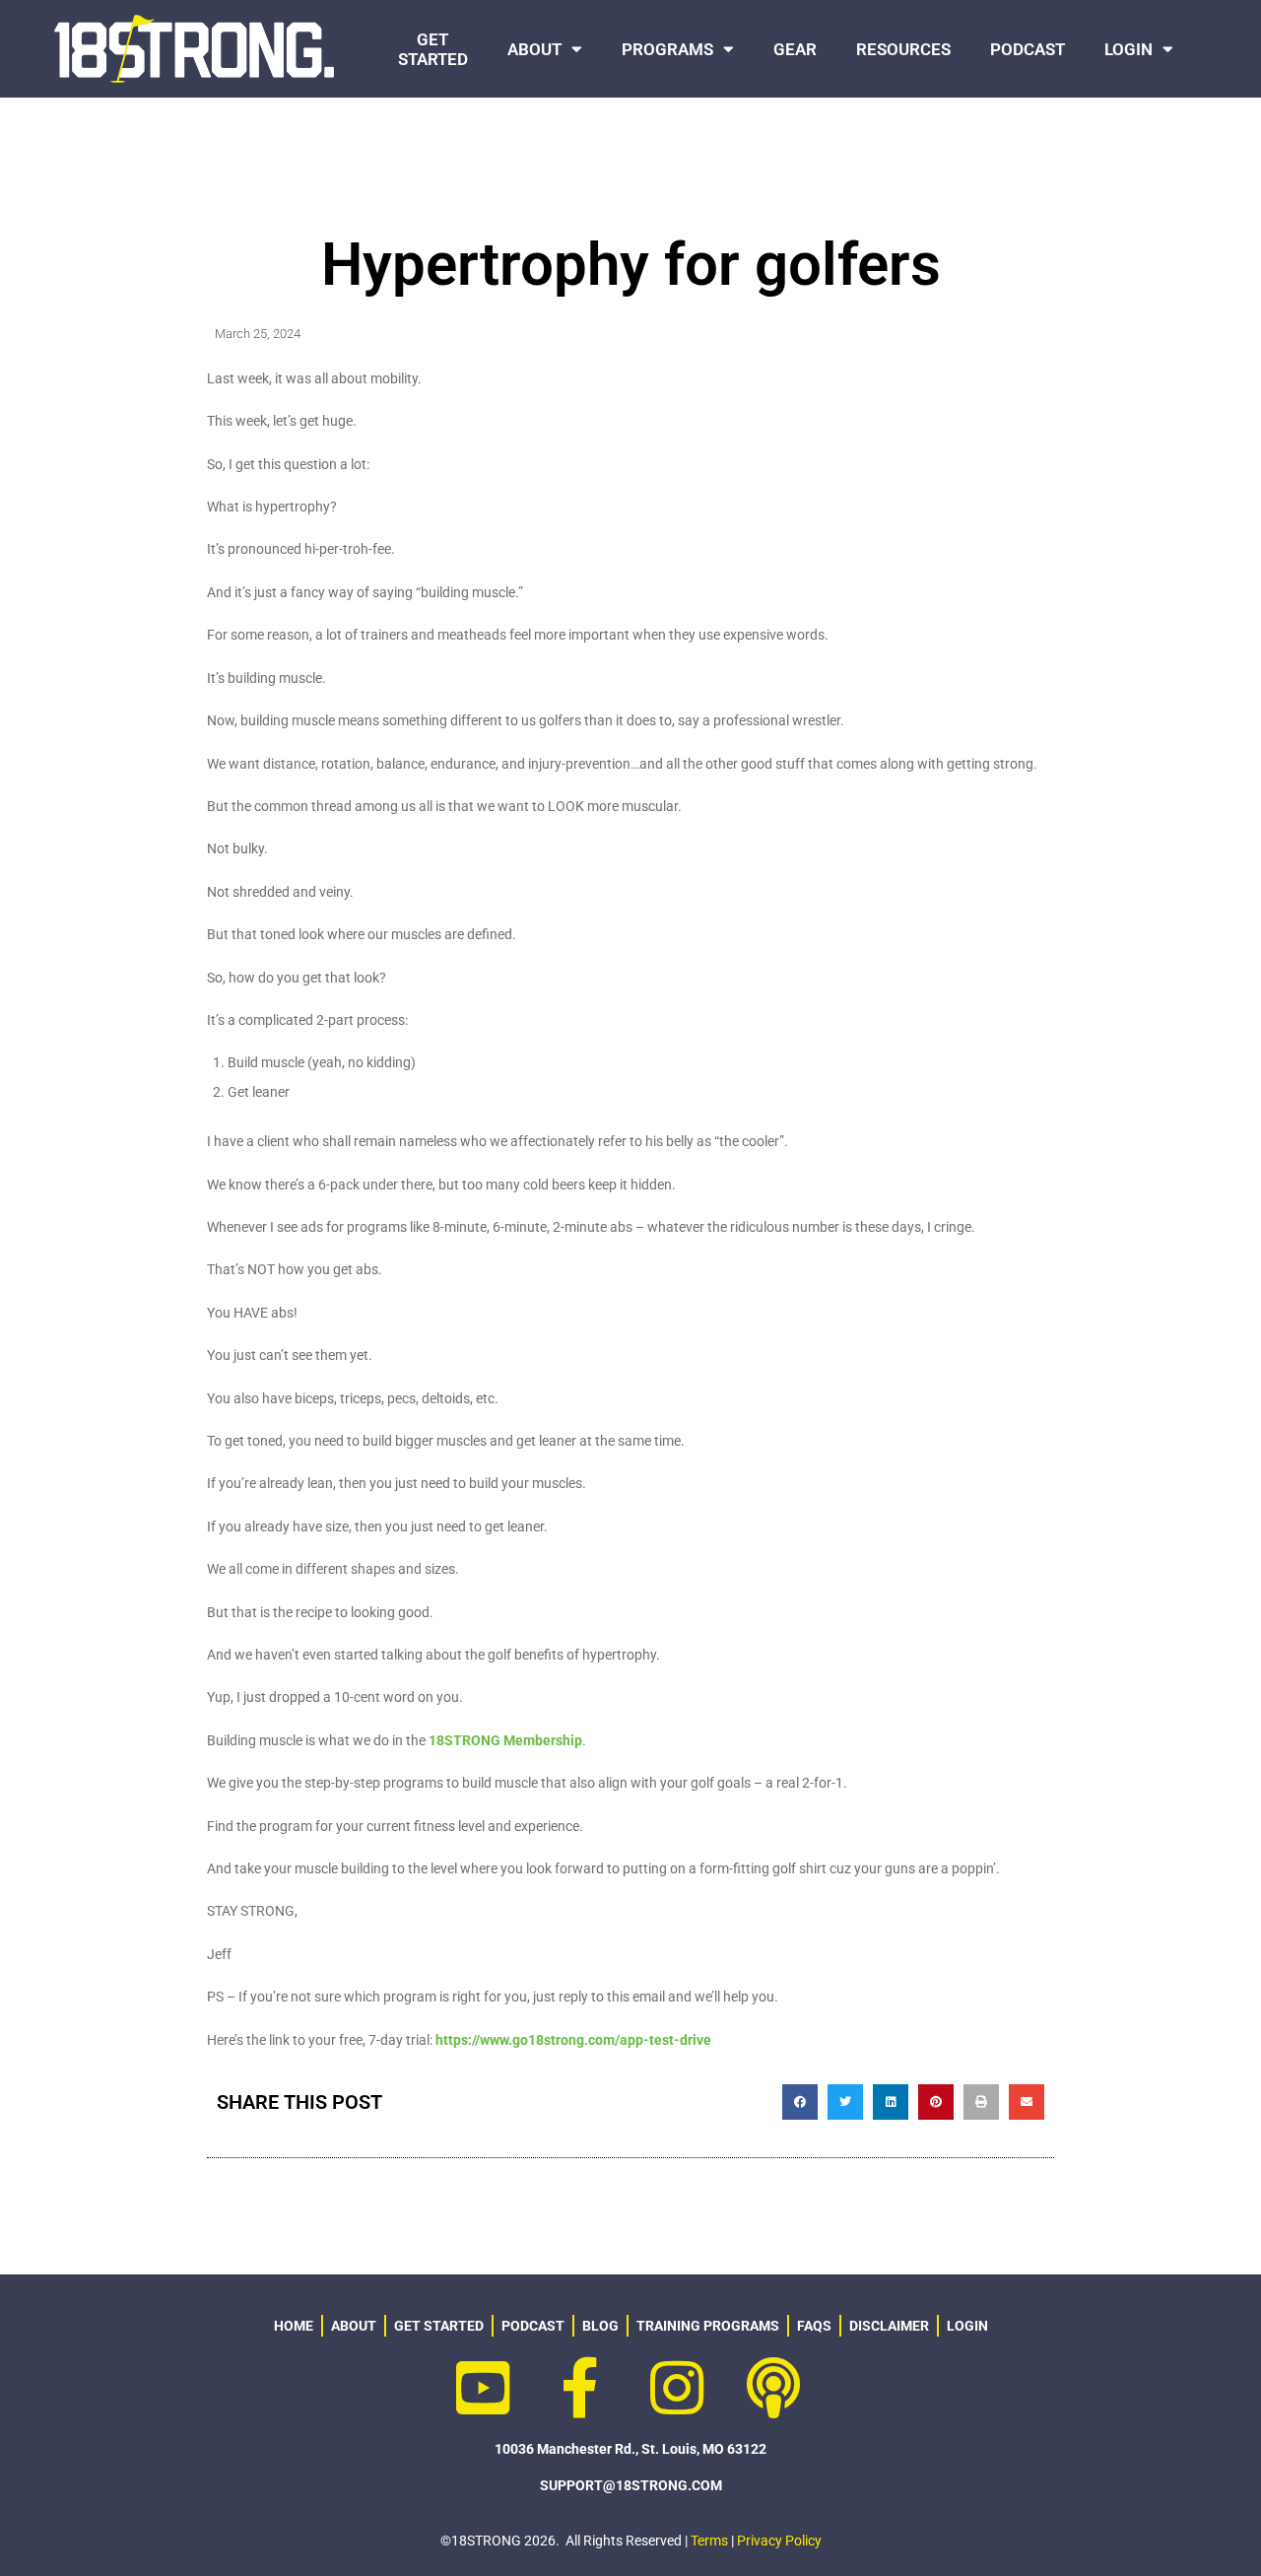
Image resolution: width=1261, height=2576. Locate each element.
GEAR (795, 49)
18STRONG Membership (505, 1740)
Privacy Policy (779, 2541)
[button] (800, 2102)
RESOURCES (903, 49)
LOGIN (1128, 49)
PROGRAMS (667, 49)
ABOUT (534, 49)
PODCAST (1028, 49)
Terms (709, 2541)
